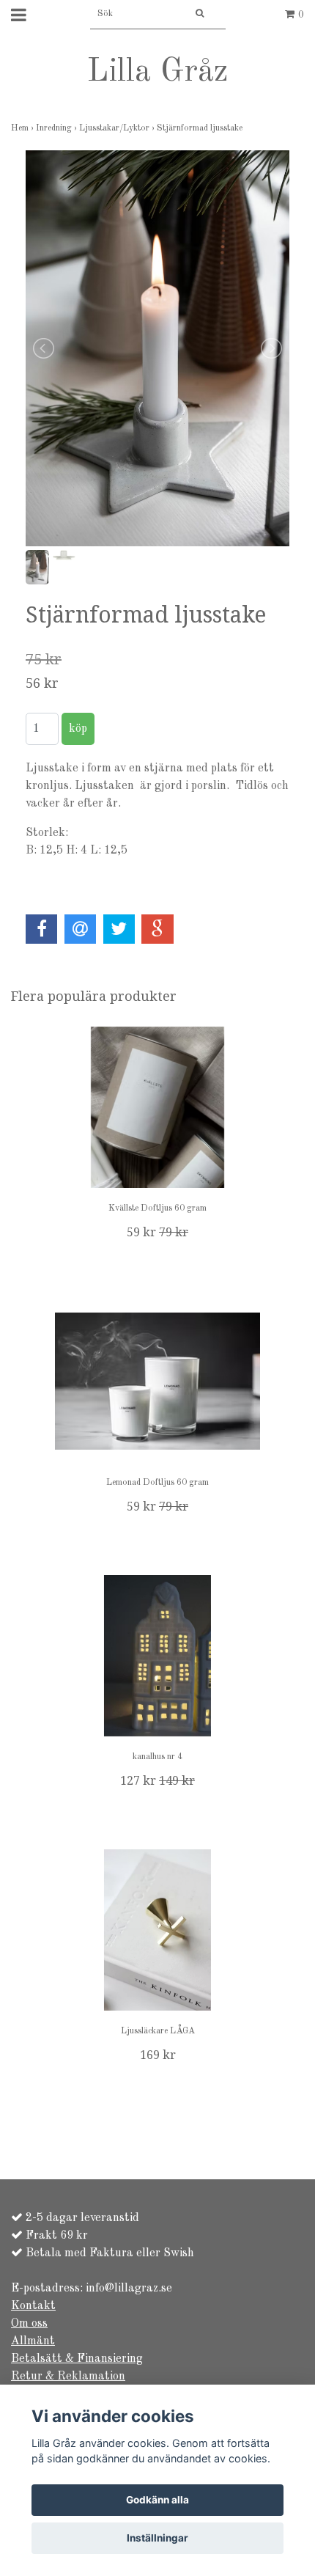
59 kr (157, 1232)
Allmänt (33, 2341)
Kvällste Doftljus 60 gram (157, 1208)
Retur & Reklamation (68, 2377)
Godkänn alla (157, 2500)
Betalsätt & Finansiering (77, 2359)
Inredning (58, 128)
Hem (23, 128)
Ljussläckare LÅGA (158, 2031)
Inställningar (157, 2538)
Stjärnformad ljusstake (201, 128)
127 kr (157, 1781)
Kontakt (33, 2306)
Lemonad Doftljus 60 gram (157, 1483)
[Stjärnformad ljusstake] (157, 348)
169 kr (158, 2055)
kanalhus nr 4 (157, 1757)
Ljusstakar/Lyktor (118, 128)
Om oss (29, 2324)
